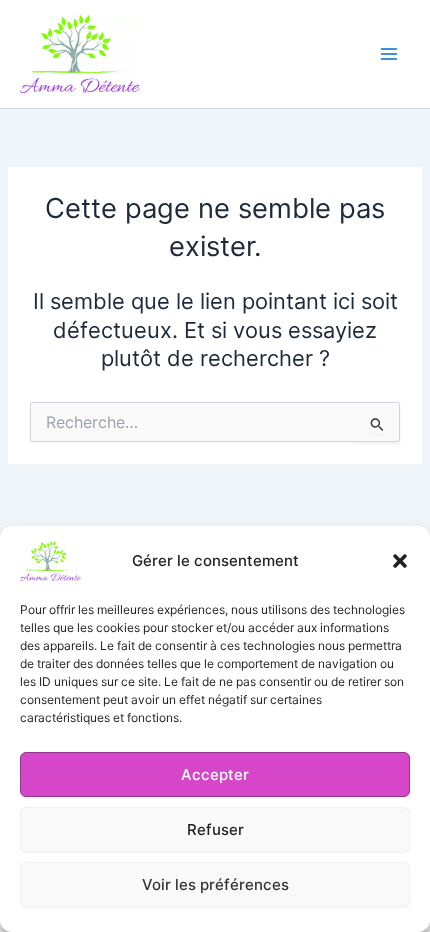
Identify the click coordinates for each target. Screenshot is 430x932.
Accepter (215, 774)
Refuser (215, 829)
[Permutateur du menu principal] (389, 54)
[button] (400, 561)
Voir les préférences (215, 884)
